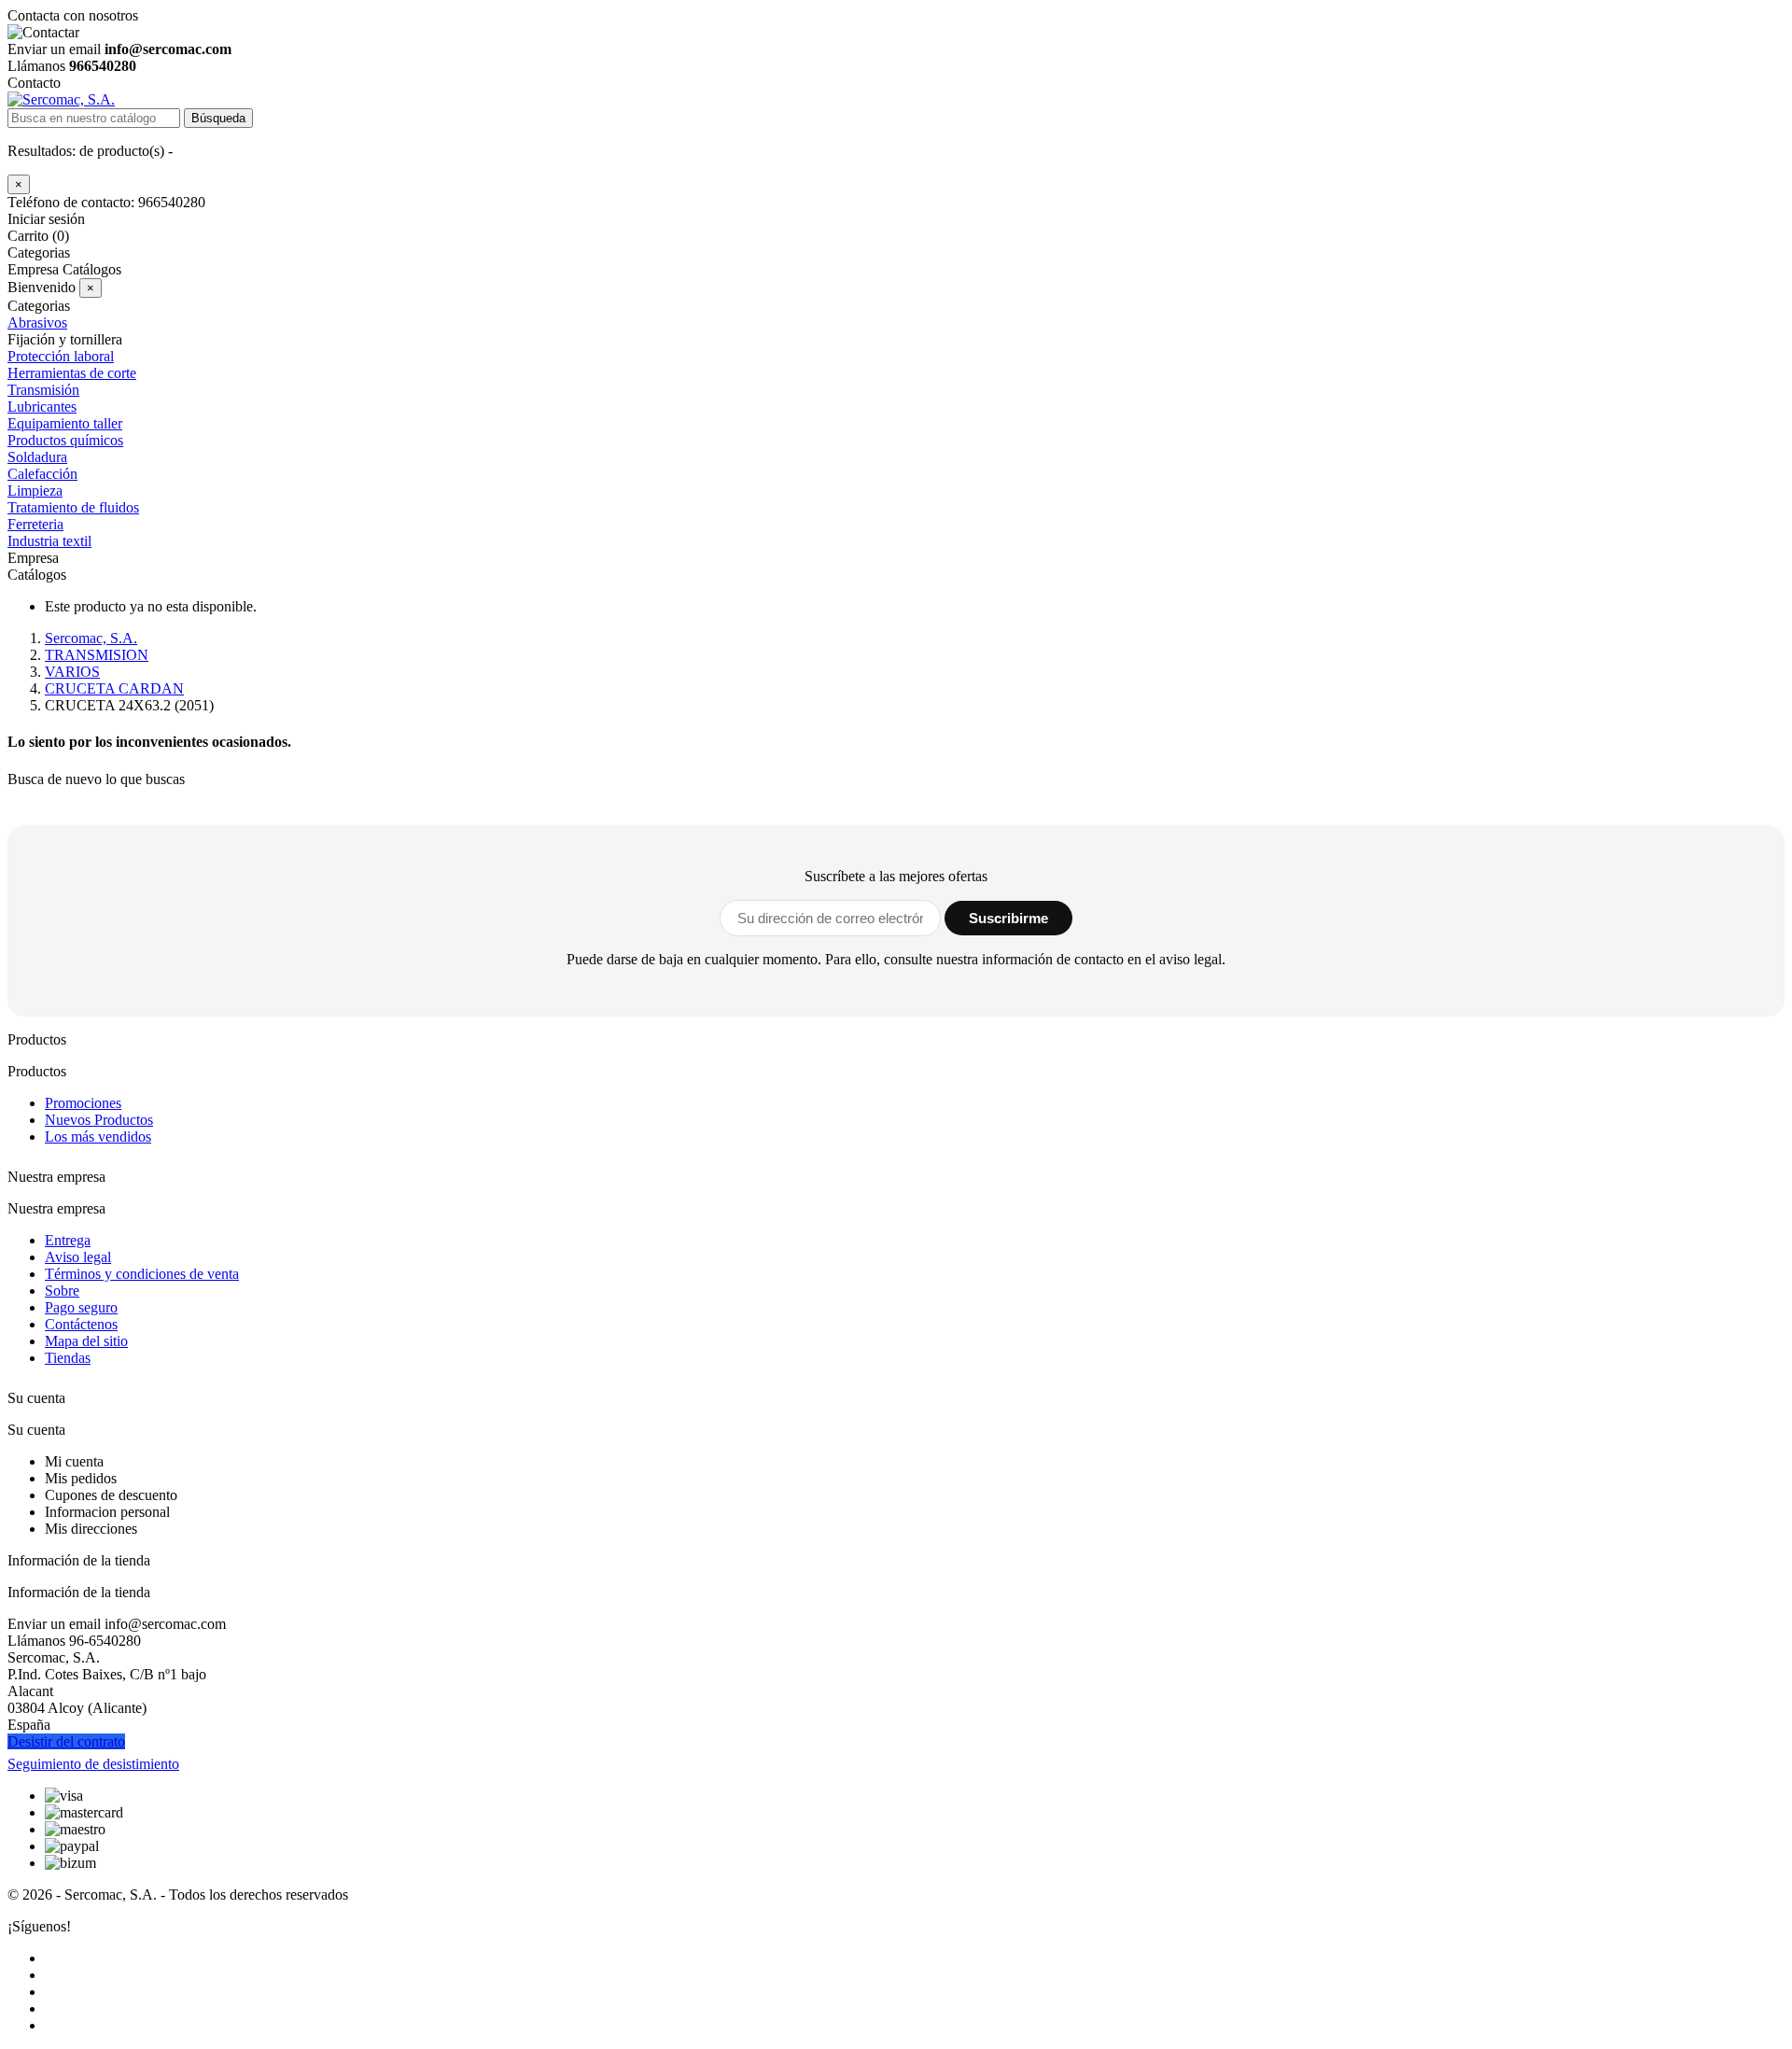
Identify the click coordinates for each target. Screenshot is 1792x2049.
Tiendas (68, 1358)
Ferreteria (35, 524)
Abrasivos (37, 323)
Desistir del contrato (66, 1741)
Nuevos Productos (99, 1120)
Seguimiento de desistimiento (93, 1764)
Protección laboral (61, 356)
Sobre (62, 1291)
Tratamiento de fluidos (73, 507)
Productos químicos (65, 440)
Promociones (83, 1103)
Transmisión (43, 390)
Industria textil (49, 541)
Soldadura (37, 457)
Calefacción (42, 474)
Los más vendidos (98, 1137)
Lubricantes (42, 407)
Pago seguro (81, 1307)
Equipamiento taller (65, 423)
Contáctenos (81, 1324)
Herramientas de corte (72, 373)
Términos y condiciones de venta (142, 1274)
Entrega (68, 1240)
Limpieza (35, 491)
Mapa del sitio (86, 1341)
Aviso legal (78, 1257)
